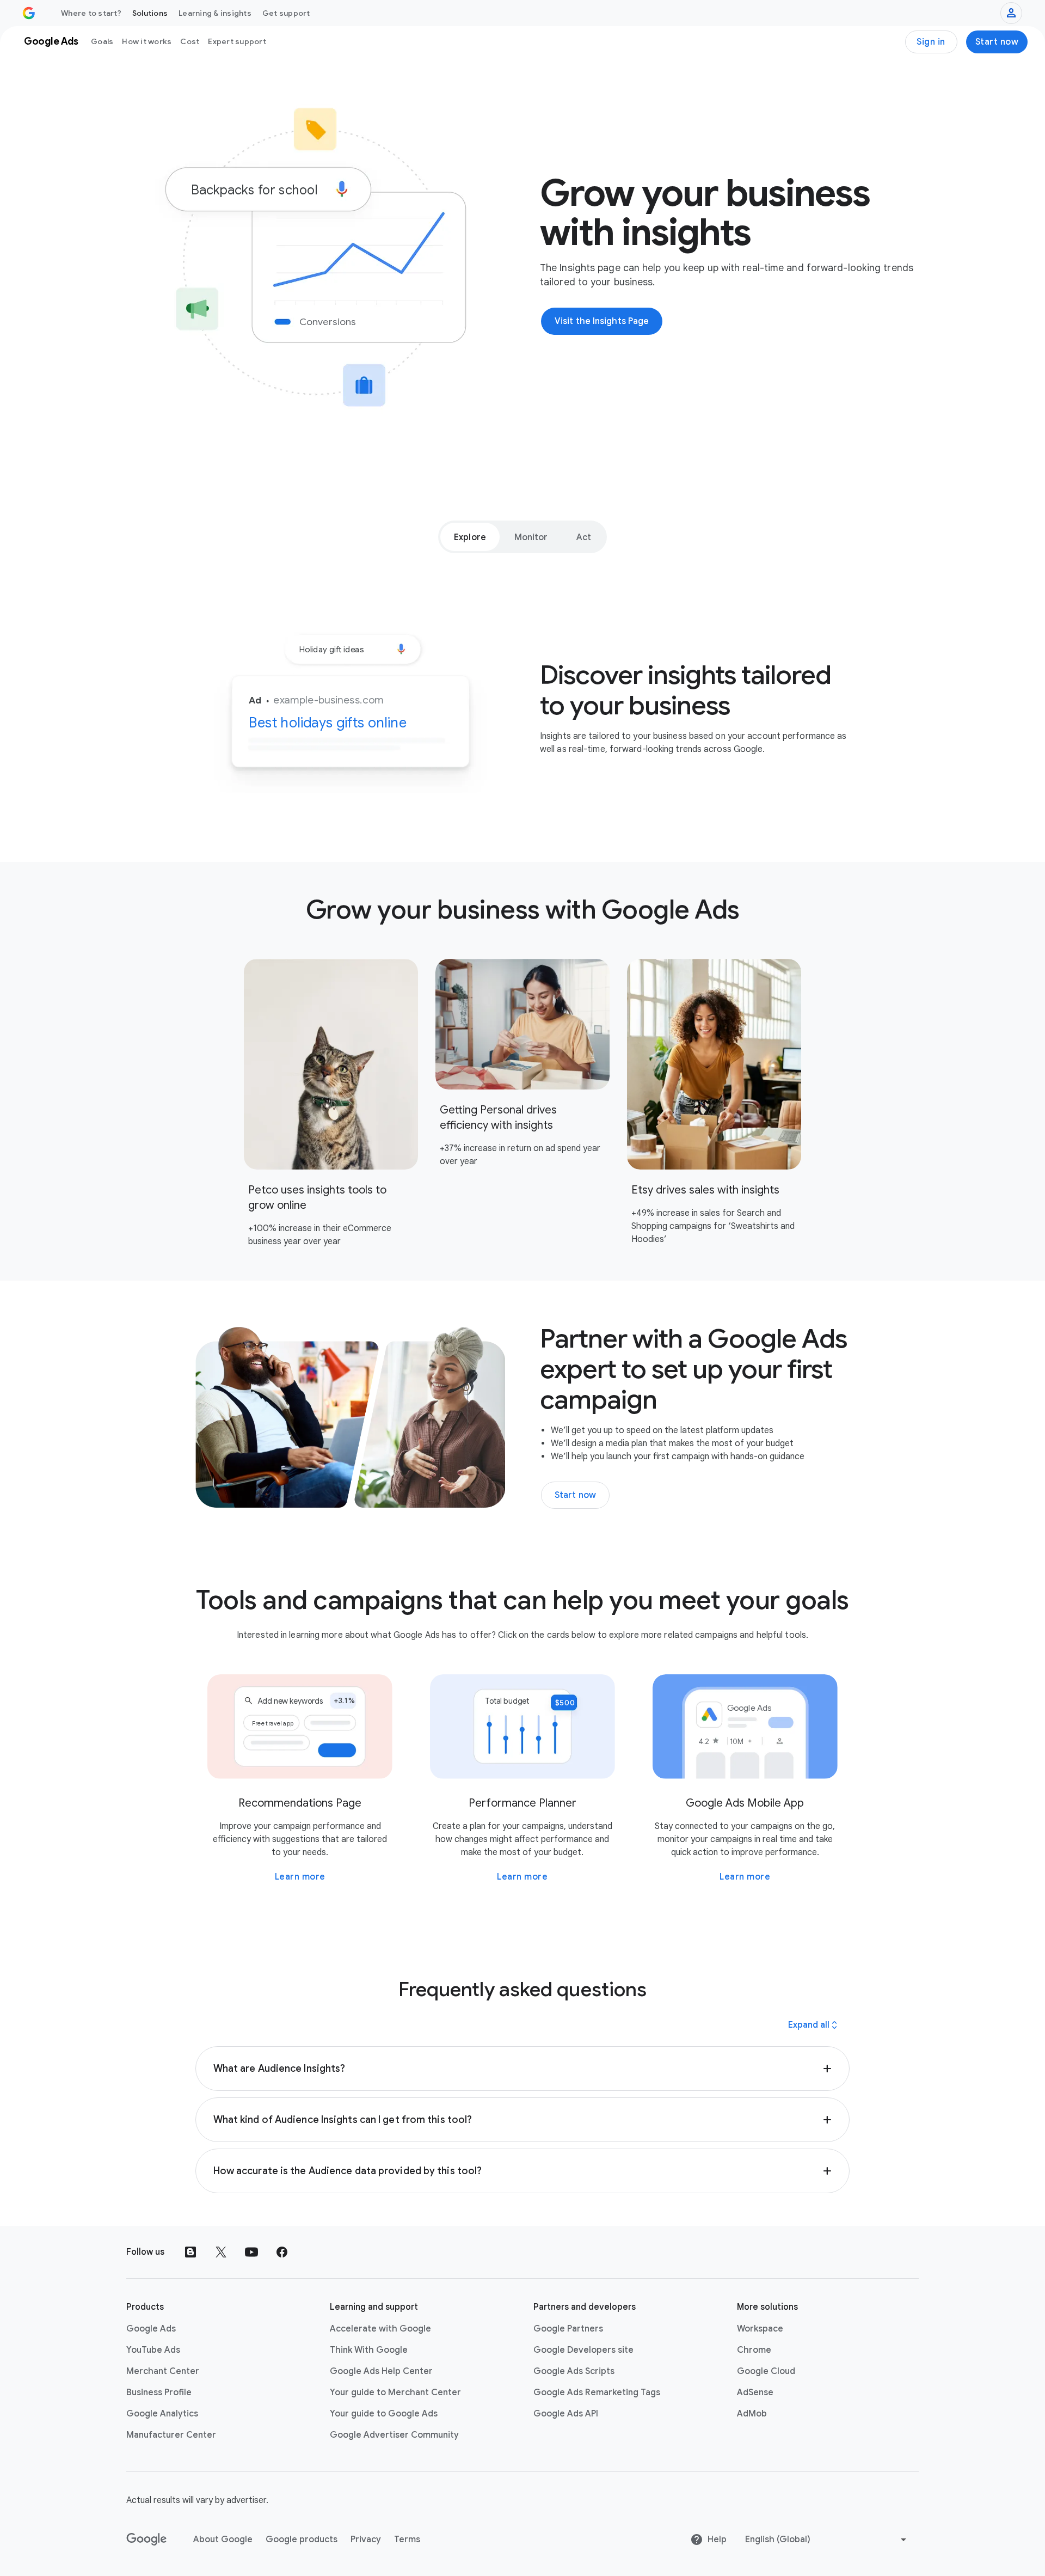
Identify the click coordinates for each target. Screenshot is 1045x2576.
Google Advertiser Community (394, 2435)
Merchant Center (163, 2371)
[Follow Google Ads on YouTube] (251, 2252)
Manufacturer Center (171, 2435)
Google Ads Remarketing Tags (597, 2393)
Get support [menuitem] (286, 13)
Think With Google (369, 2350)
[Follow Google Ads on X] (221, 2252)
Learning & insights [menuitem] (215, 13)
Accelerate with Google (380, 2329)
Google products (302, 2540)
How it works (147, 41)
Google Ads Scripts (574, 2371)
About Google (223, 2540)
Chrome (754, 2350)
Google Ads (151, 2329)
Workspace (760, 2329)
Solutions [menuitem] (150, 13)
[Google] (147, 2540)
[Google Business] (29, 13)
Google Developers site (583, 2350)
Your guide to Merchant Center (395, 2393)
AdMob (752, 2414)
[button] (523, 2069)
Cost (190, 41)
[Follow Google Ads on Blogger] (190, 2252)
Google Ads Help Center (381, 2371)
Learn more (300, 1877)
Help (717, 2540)
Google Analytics (162, 2414)
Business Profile (159, 2393)
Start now (997, 42)
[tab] (470, 537)
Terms (407, 2540)
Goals (102, 41)
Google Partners (568, 2329)
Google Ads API (566, 2414)
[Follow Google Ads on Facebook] (282, 2252)
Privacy (366, 2540)
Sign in (931, 42)
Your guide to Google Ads (384, 2414)
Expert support (237, 41)
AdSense (755, 2393)
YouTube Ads (153, 2350)
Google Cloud (766, 2371)
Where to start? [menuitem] (91, 13)
